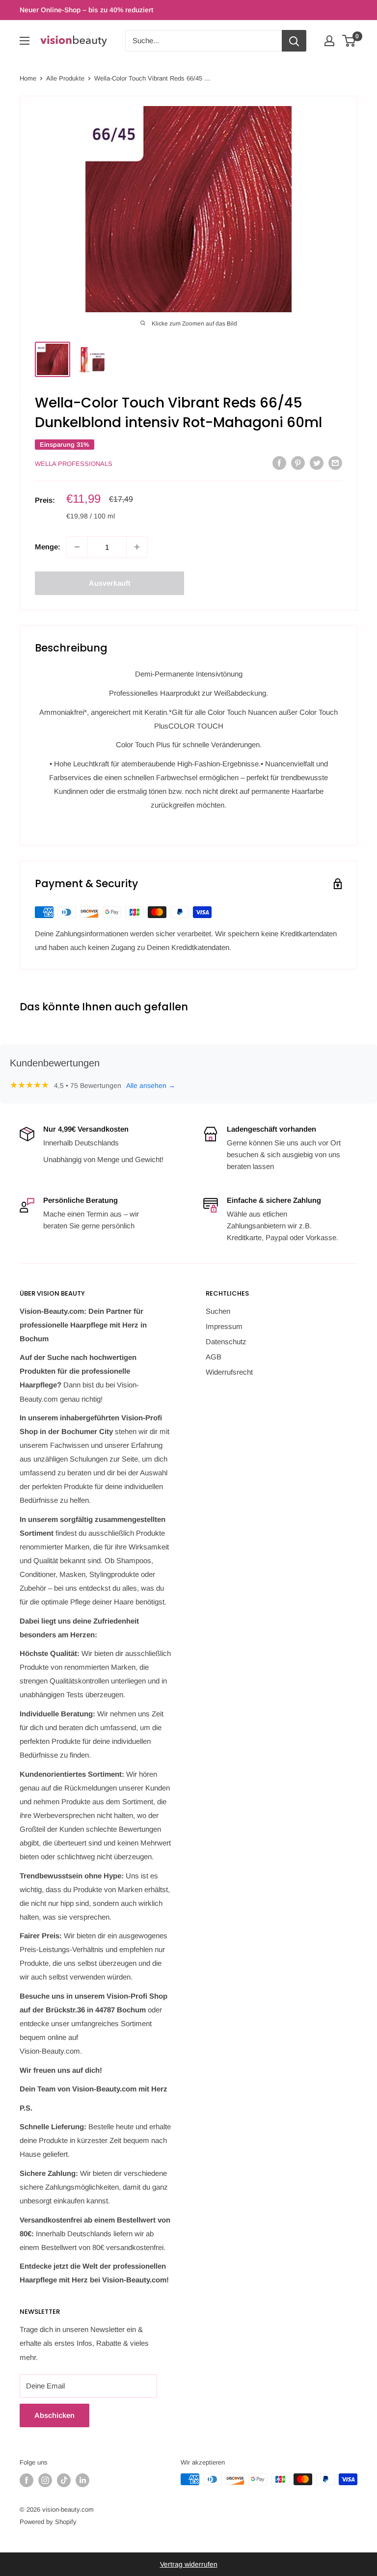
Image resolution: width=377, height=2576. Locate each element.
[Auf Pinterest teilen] (298, 463)
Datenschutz (226, 1342)
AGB (214, 1357)
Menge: (48, 547)
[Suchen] (294, 41)
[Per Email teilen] (335, 463)
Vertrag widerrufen (189, 2564)
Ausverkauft (110, 583)
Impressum (224, 1326)
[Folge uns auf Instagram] (45, 2480)
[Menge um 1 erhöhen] (137, 547)
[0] (349, 41)
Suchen (218, 1311)
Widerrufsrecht (229, 1372)
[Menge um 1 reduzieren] (77, 547)
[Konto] (329, 41)
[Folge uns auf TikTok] (64, 2480)
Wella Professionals (74, 464)
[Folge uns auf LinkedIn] (82, 2480)
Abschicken (54, 2415)
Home (28, 78)
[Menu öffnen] (25, 41)
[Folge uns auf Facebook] (27, 2480)
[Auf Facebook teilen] (279, 463)
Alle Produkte (65, 78)
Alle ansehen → (151, 1085)
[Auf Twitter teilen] (317, 463)
